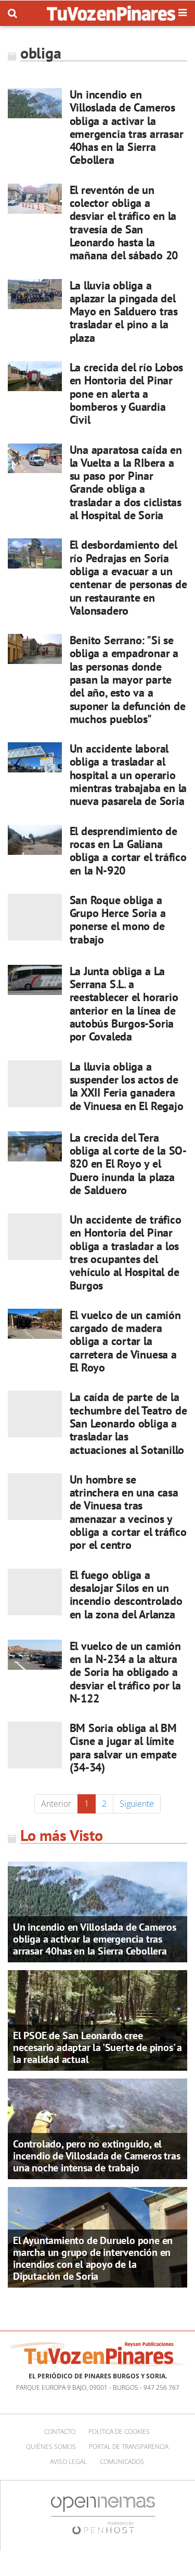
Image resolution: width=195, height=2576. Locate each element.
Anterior (56, 1804)
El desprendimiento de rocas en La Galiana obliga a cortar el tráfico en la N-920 (128, 851)
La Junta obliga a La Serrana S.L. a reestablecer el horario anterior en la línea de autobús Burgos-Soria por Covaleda (124, 1004)
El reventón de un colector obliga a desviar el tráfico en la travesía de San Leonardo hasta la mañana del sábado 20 (124, 223)
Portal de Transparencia (129, 2447)
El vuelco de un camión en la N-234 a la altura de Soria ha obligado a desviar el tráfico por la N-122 (126, 1672)
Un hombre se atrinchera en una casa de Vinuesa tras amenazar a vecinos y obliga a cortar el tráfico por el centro (128, 1512)
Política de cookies (119, 2432)
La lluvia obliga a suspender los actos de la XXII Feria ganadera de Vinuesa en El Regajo (127, 1086)
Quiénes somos (51, 2447)
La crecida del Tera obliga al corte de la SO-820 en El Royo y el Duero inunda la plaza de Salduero (128, 1164)
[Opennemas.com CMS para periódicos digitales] (103, 2515)
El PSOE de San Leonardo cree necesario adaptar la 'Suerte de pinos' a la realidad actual (97, 2047)
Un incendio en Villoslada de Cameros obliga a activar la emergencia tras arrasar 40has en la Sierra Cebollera (127, 127)
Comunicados (122, 2462)
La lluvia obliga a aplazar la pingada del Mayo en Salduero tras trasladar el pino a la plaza (124, 311)
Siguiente (137, 1804)
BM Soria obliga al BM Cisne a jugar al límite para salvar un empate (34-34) (123, 1748)
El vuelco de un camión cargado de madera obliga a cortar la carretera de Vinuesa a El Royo (125, 1341)
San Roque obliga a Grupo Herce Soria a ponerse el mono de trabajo (118, 920)
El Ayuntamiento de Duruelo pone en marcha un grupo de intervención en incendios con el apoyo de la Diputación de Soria (93, 2258)
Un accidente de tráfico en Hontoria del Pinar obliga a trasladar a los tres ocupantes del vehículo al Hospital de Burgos (126, 1252)
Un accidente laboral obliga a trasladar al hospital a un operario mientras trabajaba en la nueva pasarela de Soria (128, 775)
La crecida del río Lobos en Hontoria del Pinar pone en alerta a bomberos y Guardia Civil (127, 393)
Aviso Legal (68, 2462)
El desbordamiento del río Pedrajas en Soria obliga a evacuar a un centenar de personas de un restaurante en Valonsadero (128, 577)
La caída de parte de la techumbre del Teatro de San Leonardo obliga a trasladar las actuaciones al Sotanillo (128, 1423)
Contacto (60, 2432)
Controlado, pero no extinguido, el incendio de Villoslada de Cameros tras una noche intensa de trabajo (96, 2156)
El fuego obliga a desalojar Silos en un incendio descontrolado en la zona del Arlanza (126, 1595)
